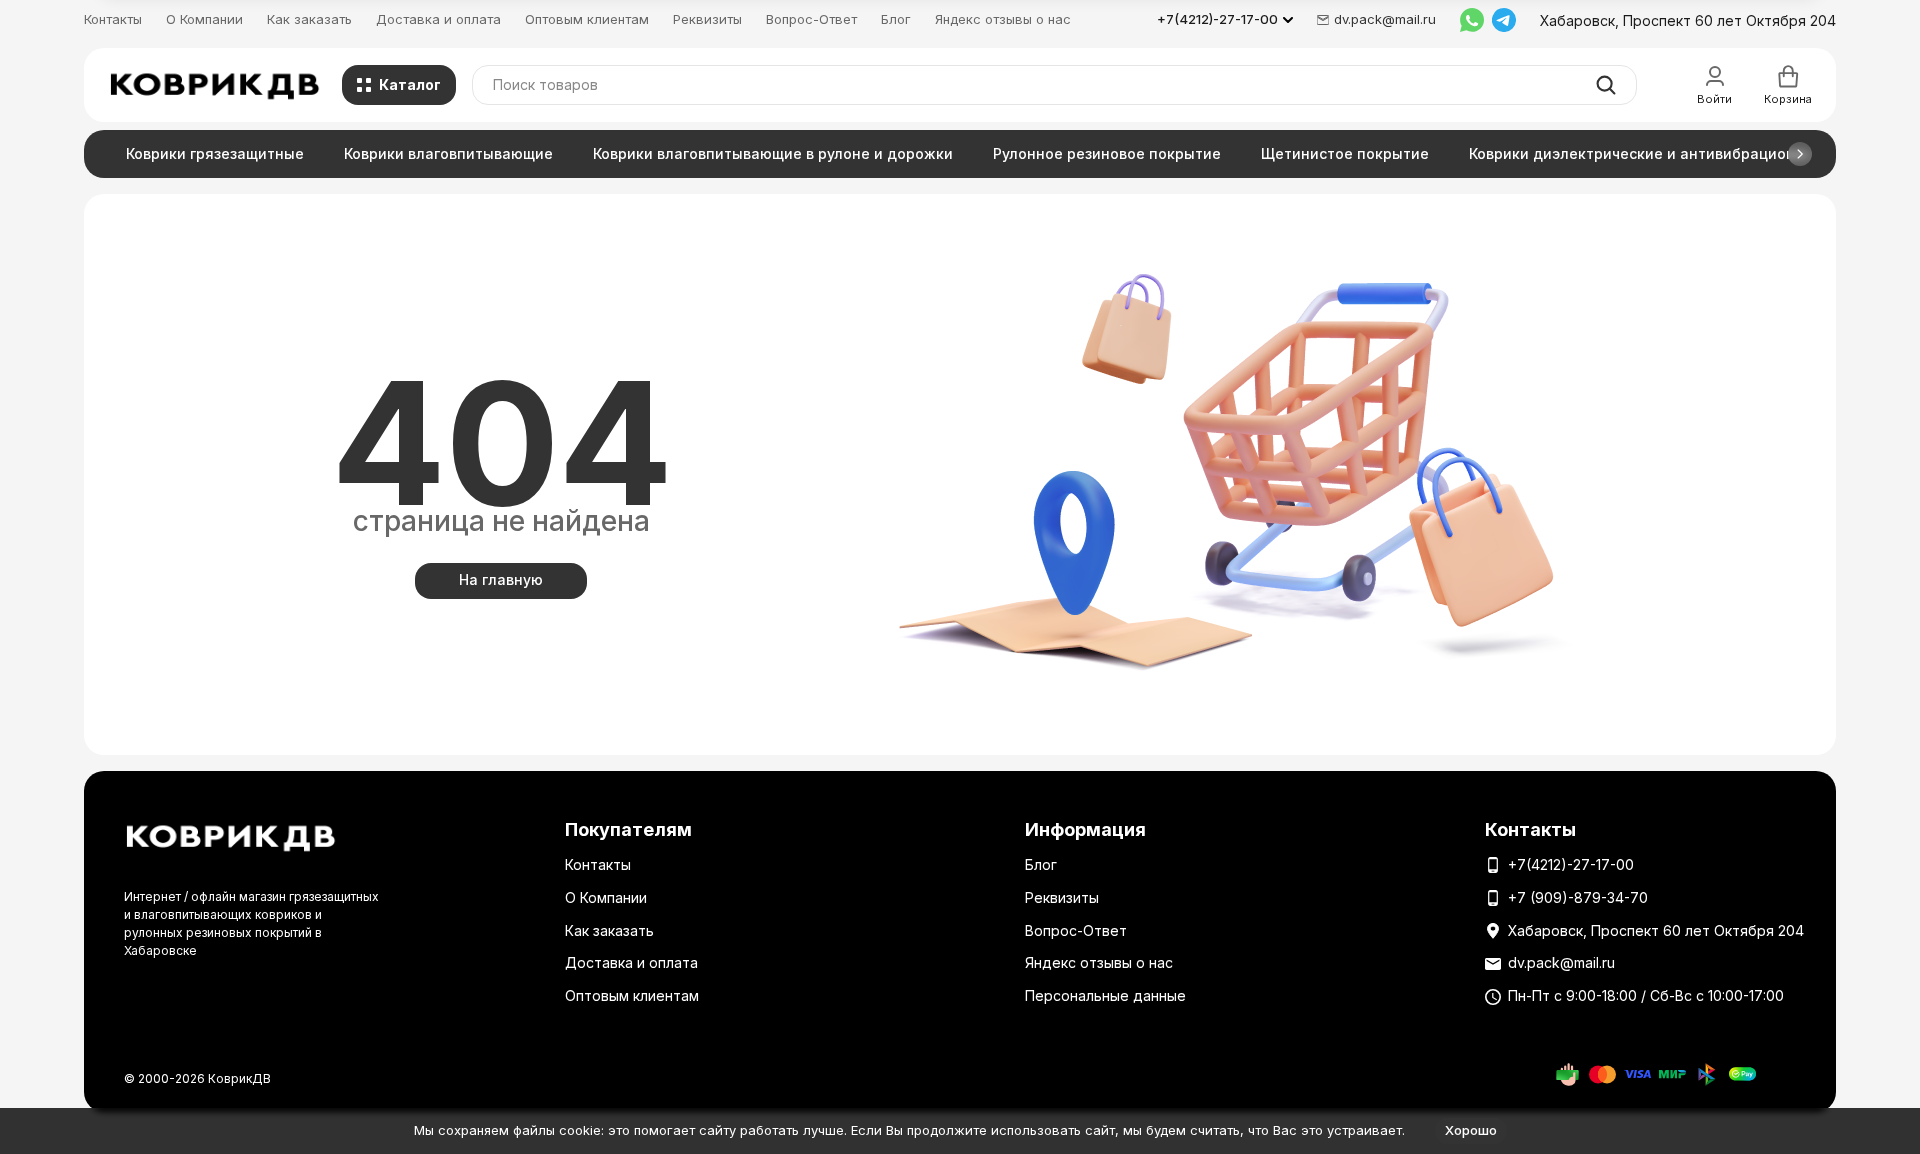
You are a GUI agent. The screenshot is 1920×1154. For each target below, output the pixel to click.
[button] (1800, 154)
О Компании (204, 19)
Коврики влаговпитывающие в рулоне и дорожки (773, 153)
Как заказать (309, 19)
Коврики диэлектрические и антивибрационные (1646, 153)
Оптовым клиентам (587, 19)
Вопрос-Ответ (811, 19)
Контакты (113, 19)
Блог (896, 19)
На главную (501, 579)
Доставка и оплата (438, 19)
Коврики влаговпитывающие (448, 153)
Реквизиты (707, 19)
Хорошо (1471, 1130)
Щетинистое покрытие (1345, 153)
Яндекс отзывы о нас (1003, 19)
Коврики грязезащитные (215, 153)
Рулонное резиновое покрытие (1107, 153)
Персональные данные (1105, 995)
